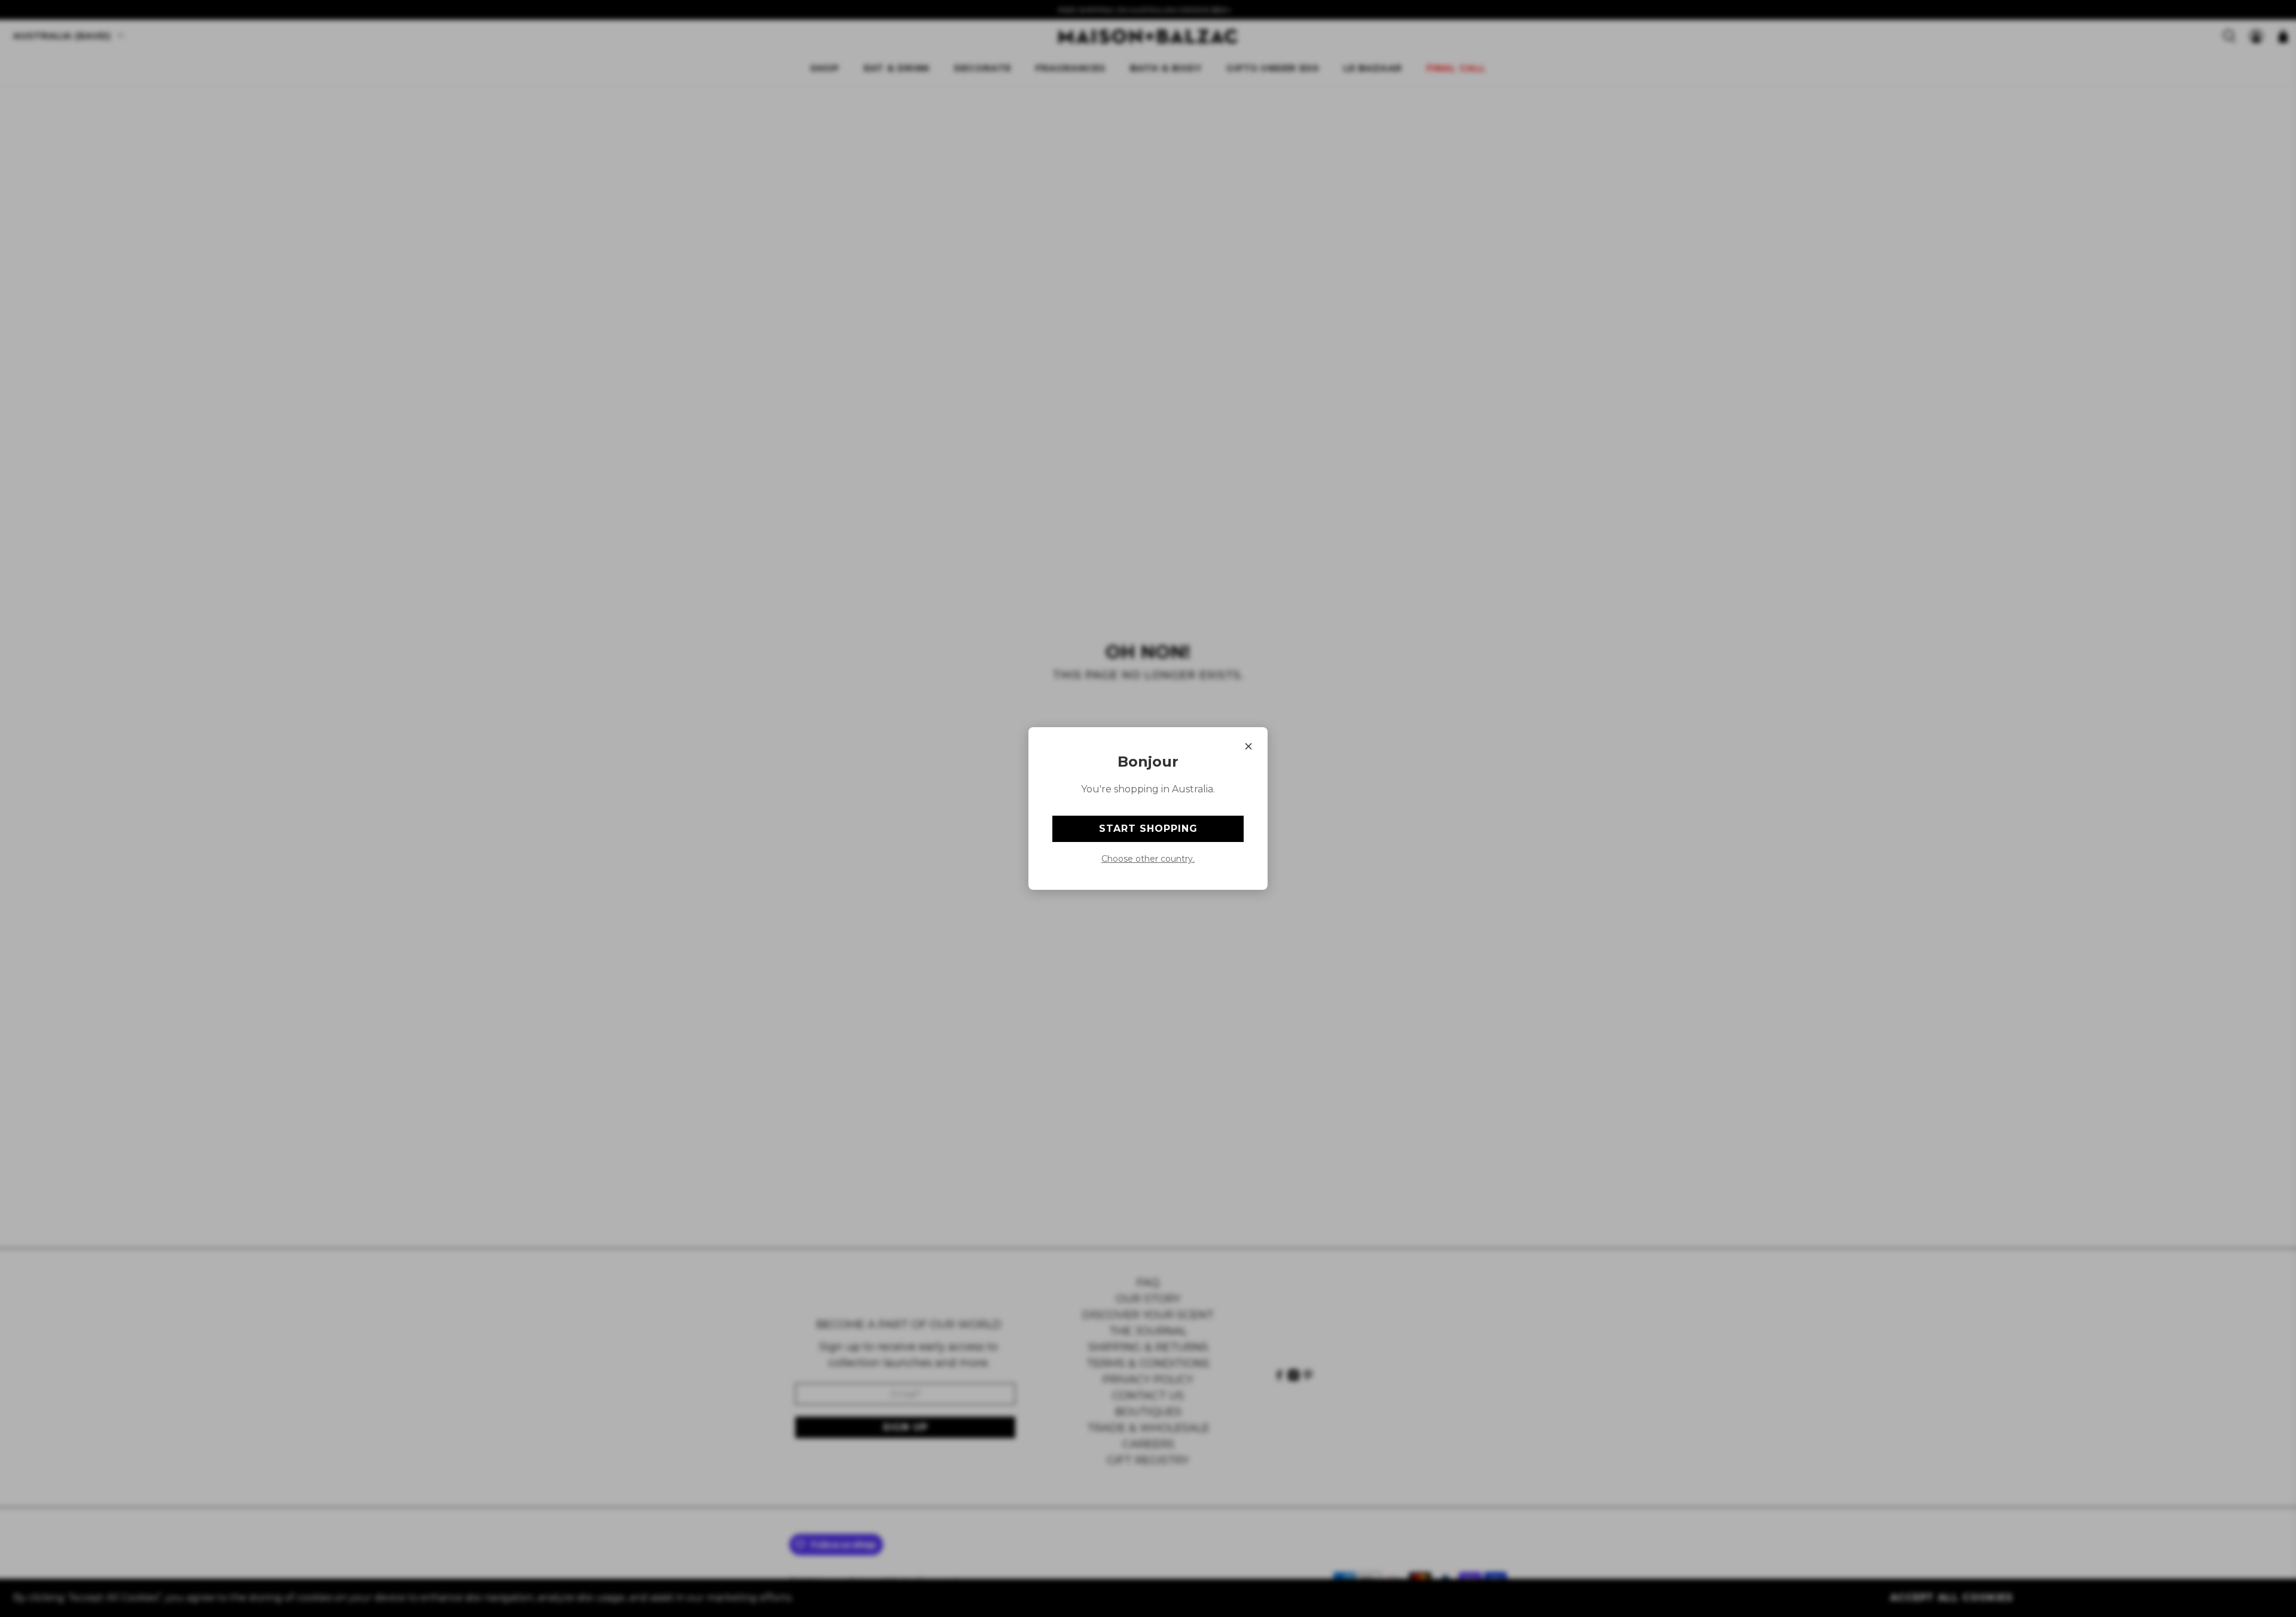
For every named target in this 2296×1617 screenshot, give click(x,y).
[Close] (1248, 746)
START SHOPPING (1148, 829)
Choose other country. (1148, 859)
